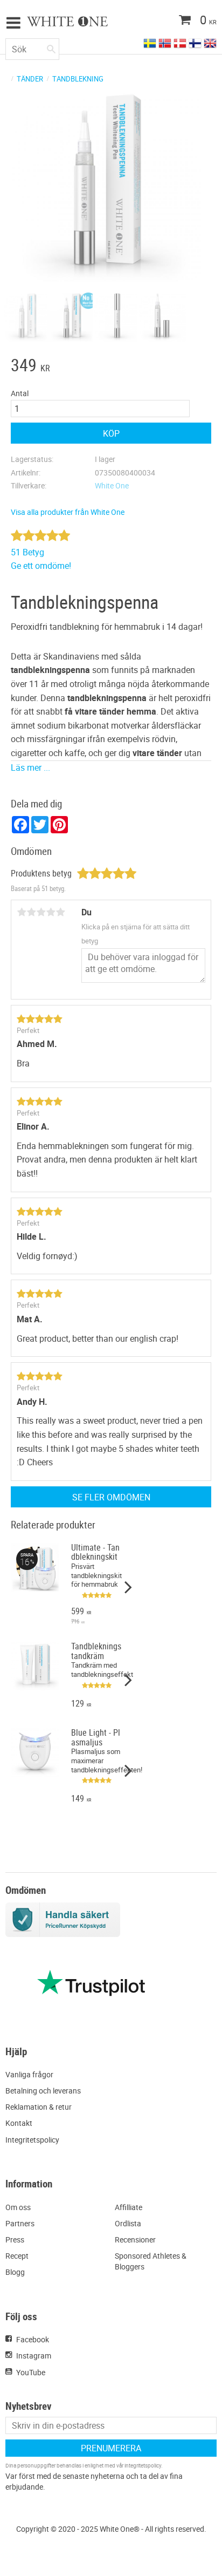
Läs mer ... (30, 767)
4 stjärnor (51, 912)
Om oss (18, 2207)
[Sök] (51, 47)
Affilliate (129, 2207)
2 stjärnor (31, 912)
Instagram (34, 2356)
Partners (20, 2223)
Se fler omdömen (111, 1497)
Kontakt (19, 2123)
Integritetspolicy (32, 2140)
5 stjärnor (60, 912)
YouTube (31, 2372)
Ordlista (128, 2223)
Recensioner (135, 2239)
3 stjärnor (41, 912)
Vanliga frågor (29, 2074)
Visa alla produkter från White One (68, 512)
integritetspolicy (143, 2465)
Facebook (33, 2339)
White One (112, 485)
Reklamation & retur (39, 2107)
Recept (17, 2256)
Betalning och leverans (43, 2091)
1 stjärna (22, 912)
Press (15, 2239)
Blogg (15, 2272)
